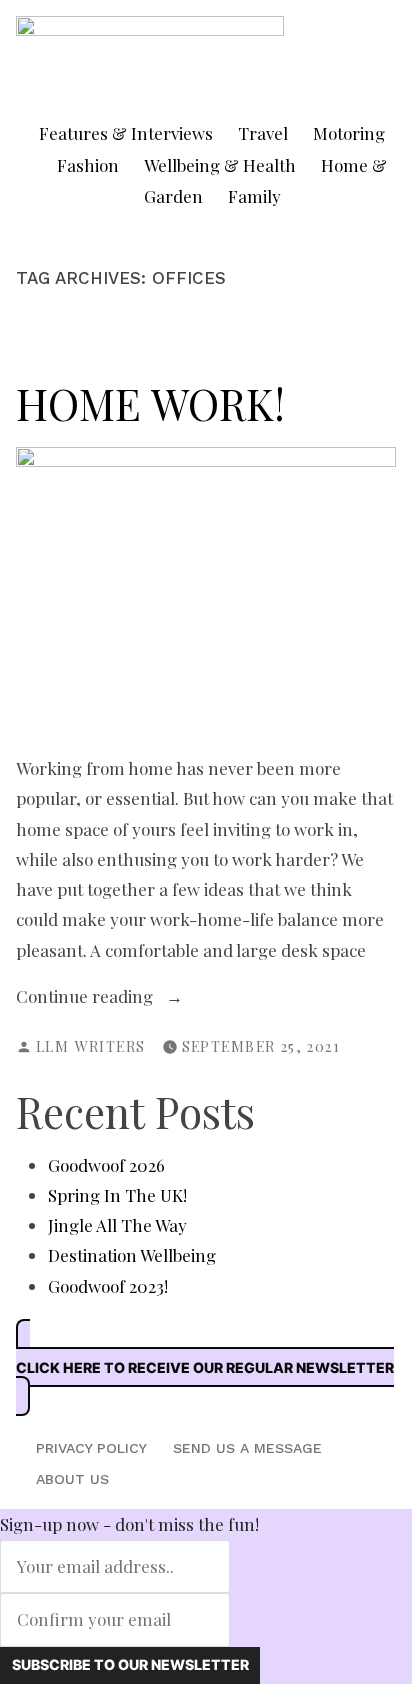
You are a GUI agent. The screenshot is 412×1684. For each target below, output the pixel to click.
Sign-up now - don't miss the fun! (129, 1524)
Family (254, 196)
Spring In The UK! (117, 1195)
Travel (263, 133)
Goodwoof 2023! (108, 1286)
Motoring (349, 133)
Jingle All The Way (117, 1225)
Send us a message (247, 1448)
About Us (72, 1479)
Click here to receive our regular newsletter (205, 1367)
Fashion (88, 165)
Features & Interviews (126, 133)
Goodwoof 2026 (106, 1165)
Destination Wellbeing (132, 1255)
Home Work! (150, 403)
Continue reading (113, 997)
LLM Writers (91, 1046)
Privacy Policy (91, 1448)
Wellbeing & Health (220, 165)
